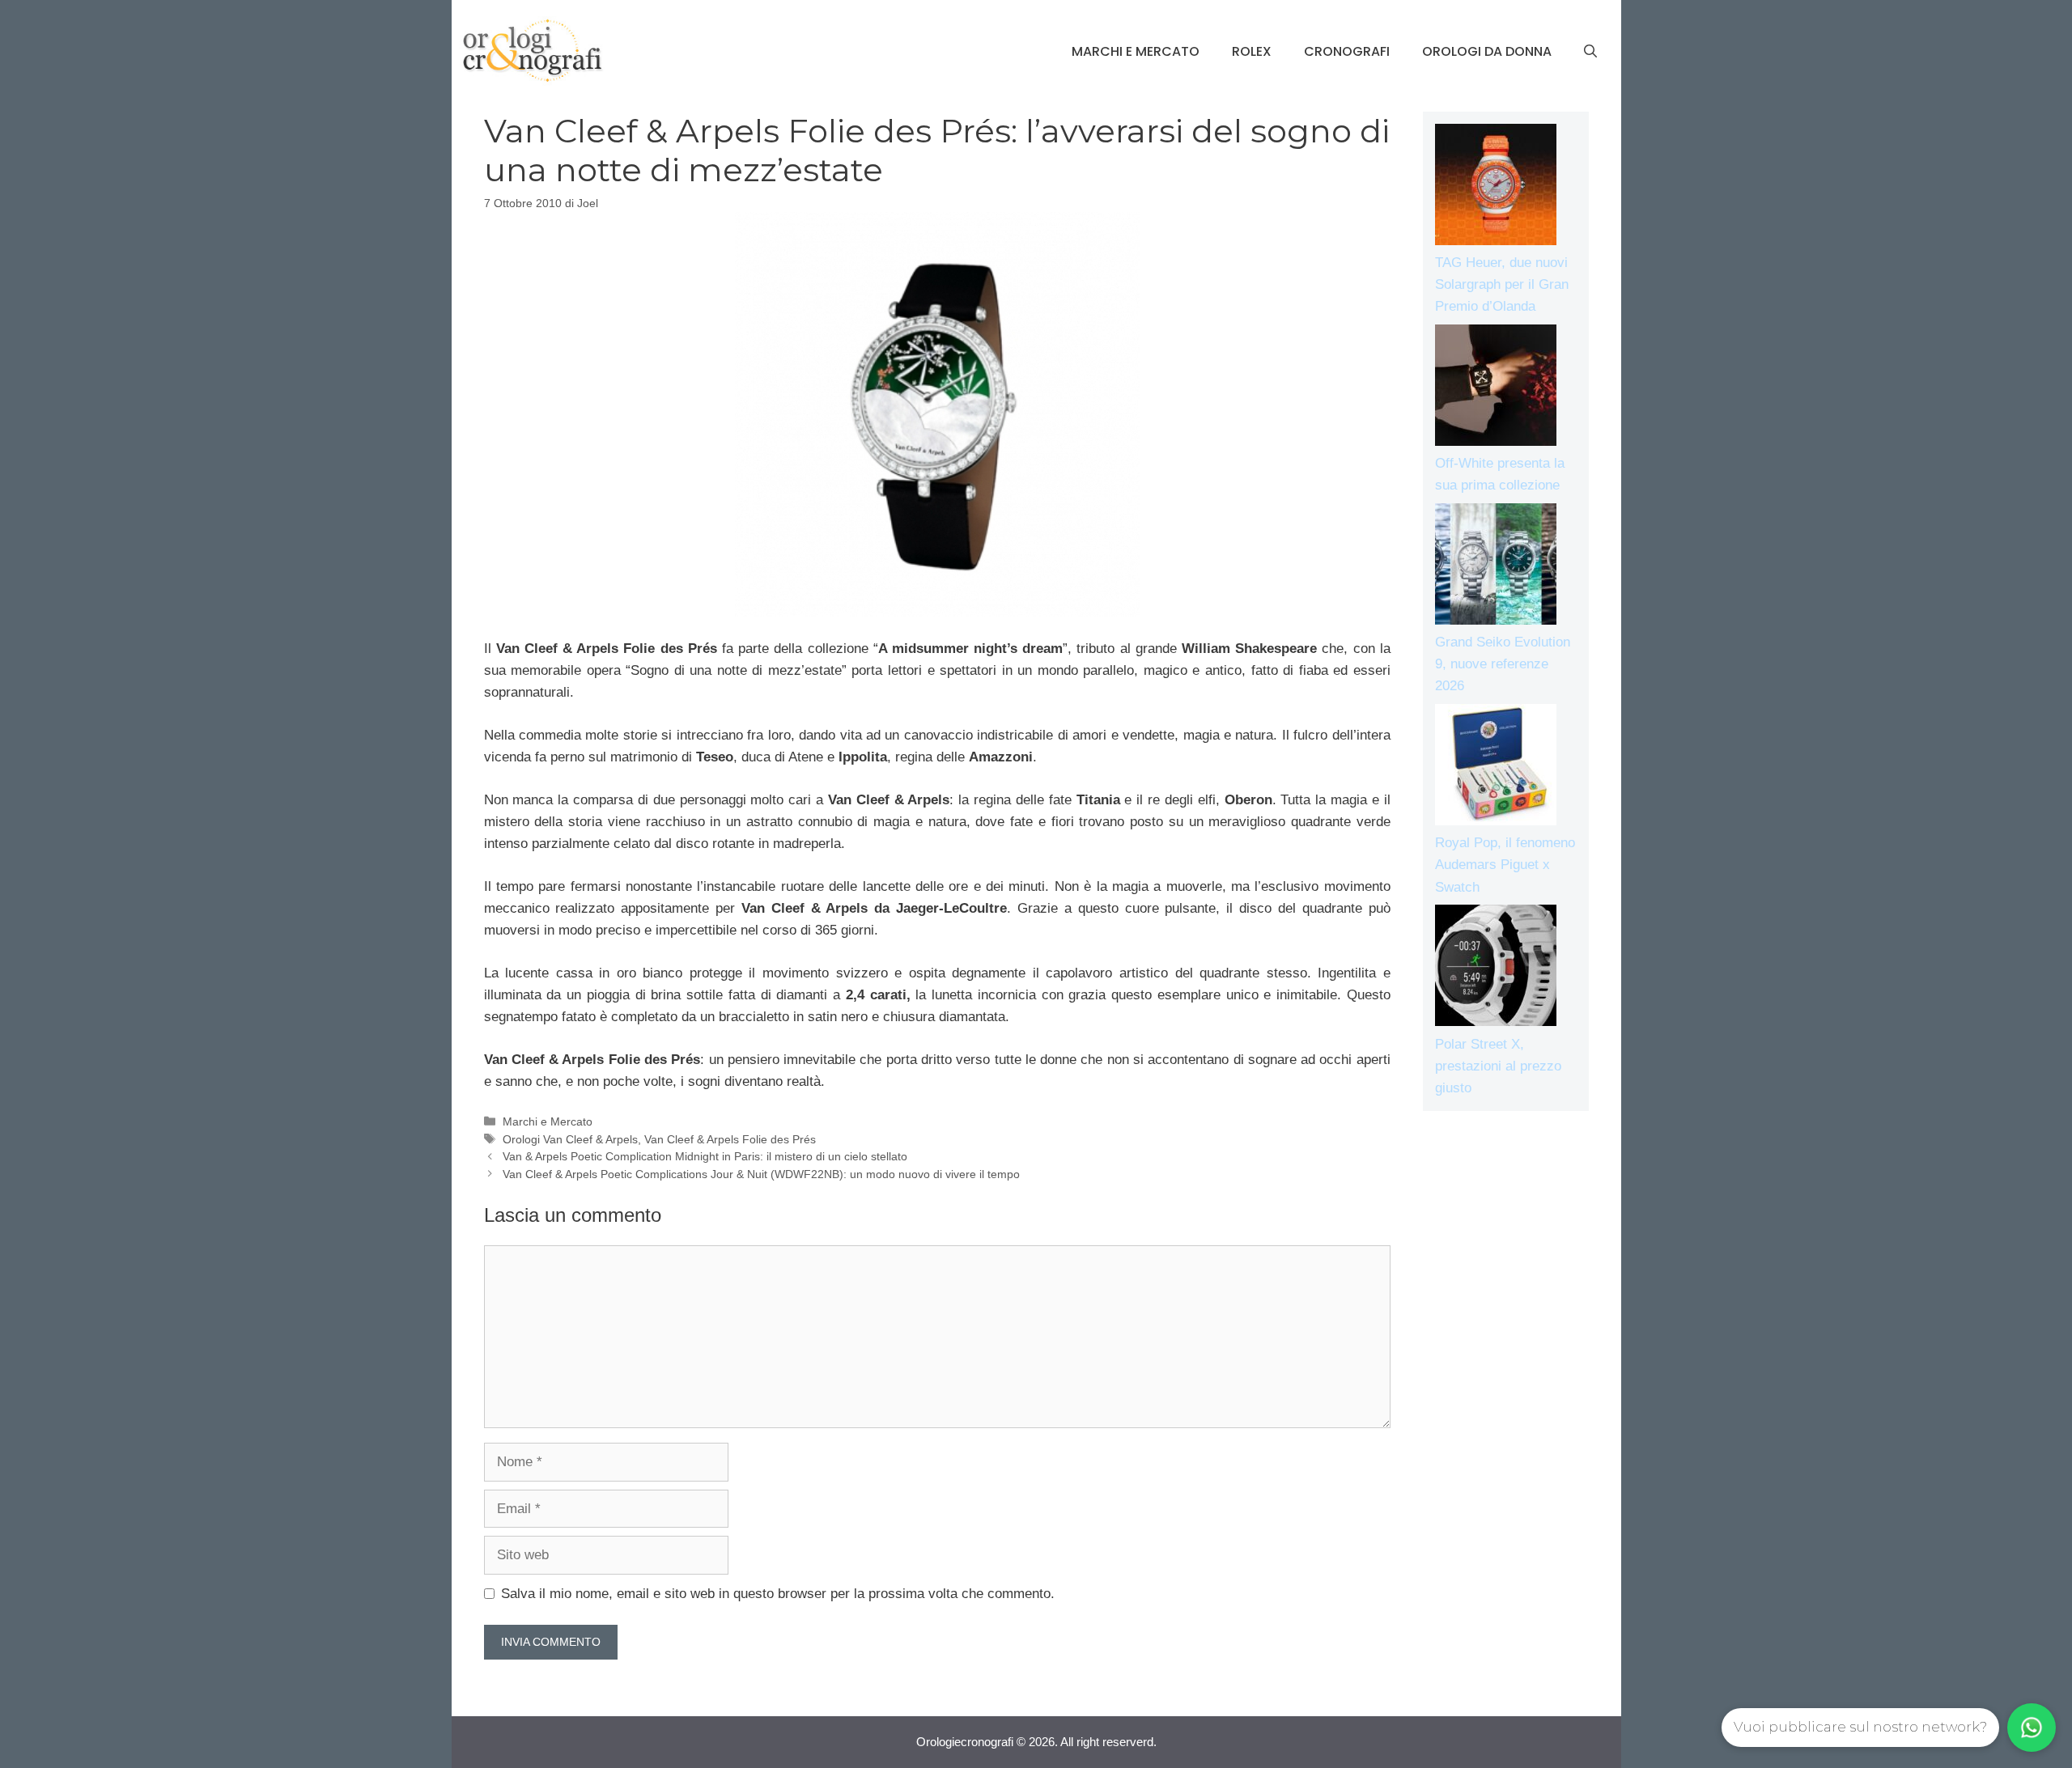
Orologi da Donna (1487, 51)
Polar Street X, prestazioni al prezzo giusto (1498, 1066)
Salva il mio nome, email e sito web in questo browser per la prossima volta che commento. (778, 1594)
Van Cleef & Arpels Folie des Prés (730, 1139)
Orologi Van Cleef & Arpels (570, 1139)
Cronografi (1347, 51)
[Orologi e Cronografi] (533, 51)
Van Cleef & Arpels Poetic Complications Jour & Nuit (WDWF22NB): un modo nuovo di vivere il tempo (761, 1174)
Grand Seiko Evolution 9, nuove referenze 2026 (1503, 664)
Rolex (1252, 51)
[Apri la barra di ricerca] (1590, 52)
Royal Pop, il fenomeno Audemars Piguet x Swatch (1505, 865)
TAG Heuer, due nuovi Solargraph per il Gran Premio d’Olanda (1502, 284)
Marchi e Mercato (1136, 51)
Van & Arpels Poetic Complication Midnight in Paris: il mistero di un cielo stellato (705, 1156)
